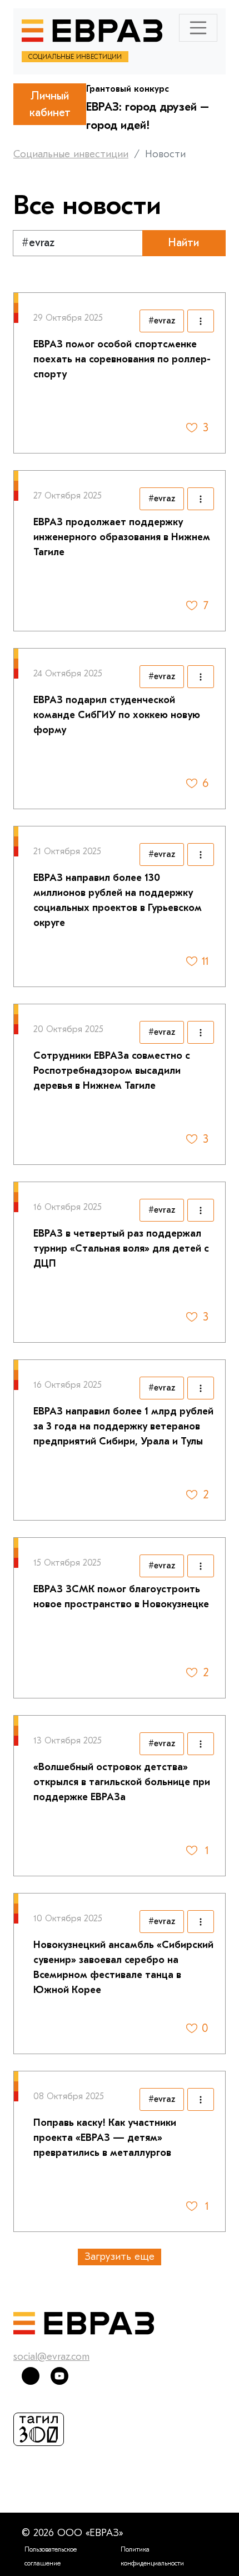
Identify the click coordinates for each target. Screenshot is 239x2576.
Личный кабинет (50, 104)
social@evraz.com (51, 2357)
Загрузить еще (120, 2257)
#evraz (162, 321)
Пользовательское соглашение (51, 2556)
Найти (184, 243)
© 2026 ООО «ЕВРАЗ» (72, 2533)
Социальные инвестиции (71, 154)
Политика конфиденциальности (152, 2556)
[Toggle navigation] (198, 28)
